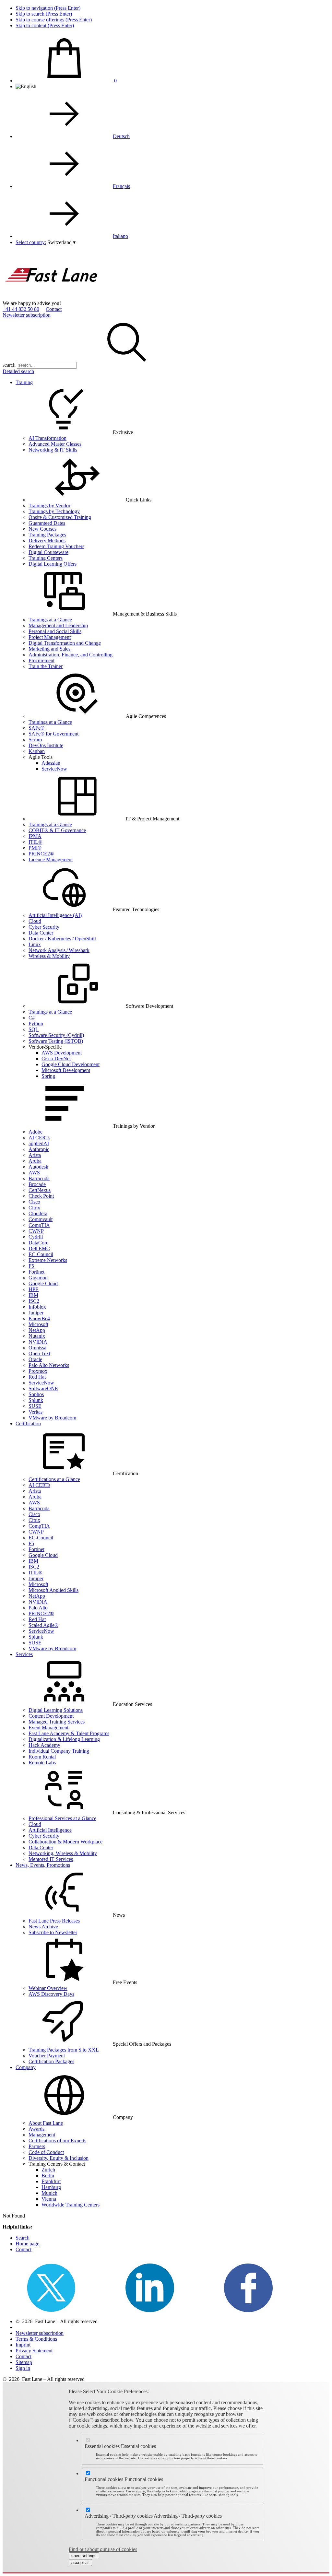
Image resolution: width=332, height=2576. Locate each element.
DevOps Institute (46, 745)
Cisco (34, 1202)
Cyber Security (44, 927)
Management (42, 2135)
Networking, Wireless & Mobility (63, 1853)
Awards (36, 2129)
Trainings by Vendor (49, 506)
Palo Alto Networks (49, 1365)
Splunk (36, 1400)
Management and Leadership (58, 625)
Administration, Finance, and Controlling (71, 655)
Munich (49, 2193)
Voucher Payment (47, 2056)
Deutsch (121, 136)
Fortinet (36, 1272)
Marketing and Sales (49, 649)
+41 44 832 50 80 (21, 309)
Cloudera (38, 1213)
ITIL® (35, 842)
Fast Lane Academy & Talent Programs (69, 1733)
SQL (34, 1029)
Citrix (34, 1208)
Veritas (36, 1412)
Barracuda (39, 1178)
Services (24, 1654)
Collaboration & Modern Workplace (65, 1842)
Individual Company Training (59, 1751)
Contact (54, 309)
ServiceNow (54, 769)
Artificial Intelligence (50, 1830)
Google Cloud (43, 1283)
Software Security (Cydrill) (56, 1035)
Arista (35, 1155)
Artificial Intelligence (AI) (55, 915)
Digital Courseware (48, 552)
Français (121, 186)
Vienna (49, 2199)
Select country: (31, 242)
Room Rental (42, 1757)
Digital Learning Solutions (56, 1710)
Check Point (41, 1196)
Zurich (48, 2170)
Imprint (23, 2345)
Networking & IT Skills (53, 450)
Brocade (37, 1184)
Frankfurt (51, 2181)
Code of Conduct (46, 2152)
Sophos (36, 1394)
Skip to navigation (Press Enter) (48, 8)
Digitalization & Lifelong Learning (64, 1739)
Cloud (35, 921)
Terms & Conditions (36, 2339)
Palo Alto (38, 1608)
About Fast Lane (46, 2123)
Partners (37, 2146)
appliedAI (39, 1143)
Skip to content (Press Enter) (45, 25)
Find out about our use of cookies (103, 2549)
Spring (48, 1076)
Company (26, 2067)
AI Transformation (47, 438)
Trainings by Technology (54, 511)
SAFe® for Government (53, 734)
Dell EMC (39, 1248)
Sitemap (24, 2362)
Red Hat (37, 1377)
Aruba (35, 1161)
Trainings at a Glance (50, 620)
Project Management (50, 637)
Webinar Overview (48, 1988)
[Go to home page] (51, 297)
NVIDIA (38, 1342)
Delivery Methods (47, 541)
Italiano (120, 236)
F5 (31, 1266)
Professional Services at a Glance (62, 1818)
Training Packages (47, 535)
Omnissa (37, 1348)
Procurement (41, 660)
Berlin (48, 2176)
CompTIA (39, 1225)
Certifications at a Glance (54, 1479)
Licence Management (51, 859)
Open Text (39, 1353)
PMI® (35, 848)
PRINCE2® (41, 854)
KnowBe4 (39, 1318)
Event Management (48, 1728)
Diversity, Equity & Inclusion (59, 2158)
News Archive (43, 1927)
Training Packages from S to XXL (64, 2050)
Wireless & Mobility (49, 956)
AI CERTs (39, 1138)
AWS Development (62, 1053)
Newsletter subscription (27, 315)
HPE (34, 1289)
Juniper (36, 1313)
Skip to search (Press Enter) (44, 14)
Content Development (51, 1716)
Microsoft (38, 1324)
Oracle (35, 1359)
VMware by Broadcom (52, 1418)
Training (24, 382)
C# (32, 1018)
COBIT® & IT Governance (57, 830)
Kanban (37, 751)
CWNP (36, 1231)
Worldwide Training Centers (71, 2205)
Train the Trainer (46, 666)
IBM (33, 1295)
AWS (34, 1173)
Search (23, 2238)
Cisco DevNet (56, 1059)
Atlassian (51, 763)
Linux (35, 944)
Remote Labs (42, 1763)
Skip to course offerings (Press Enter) (54, 20)
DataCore (38, 1243)
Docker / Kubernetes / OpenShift (62, 939)
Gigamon (38, 1278)
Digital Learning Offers (53, 564)
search (9, 365)
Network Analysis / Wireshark (59, 950)
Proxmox (38, 1371)
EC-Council (41, 1254)
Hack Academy (44, 1745)
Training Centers (46, 558)
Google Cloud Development (71, 1064)
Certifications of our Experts (57, 2141)
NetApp (37, 1330)
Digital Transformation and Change (65, 643)
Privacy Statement (34, 2351)
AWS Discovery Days (51, 1994)
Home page (27, 2244)
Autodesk (38, 1167)
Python (36, 1023)
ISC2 (34, 1301)
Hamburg (51, 2187)
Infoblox (37, 1307)
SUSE (35, 1406)
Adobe (36, 1132)
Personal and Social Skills (55, 631)
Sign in (23, 2368)
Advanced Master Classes (55, 444)
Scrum (35, 740)
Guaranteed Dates (47, 523)
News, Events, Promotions (43, 1865)
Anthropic (39, 1149)
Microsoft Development (66, 1070)
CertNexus (40, 1190)
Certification (28, 1423)
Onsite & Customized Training (60, 517)
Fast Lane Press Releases (54, 1921)
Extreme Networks (48, 1260)
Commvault (41, 1219)
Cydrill (36, 1237)
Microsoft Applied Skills (53, 1590)
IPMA (35, 836)
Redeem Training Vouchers (56, 546)
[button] (61, 242)
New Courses (42, 529)
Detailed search (18, 371)
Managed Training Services (57, 1722)
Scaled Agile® (43, 1625)
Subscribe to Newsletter (53, 1932)
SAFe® (36, 728)
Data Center (41, 933)
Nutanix (37, 1336)
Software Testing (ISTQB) (56, 1041)
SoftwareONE (43, 1388)
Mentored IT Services (51, 1859)
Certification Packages (51, 2061)
